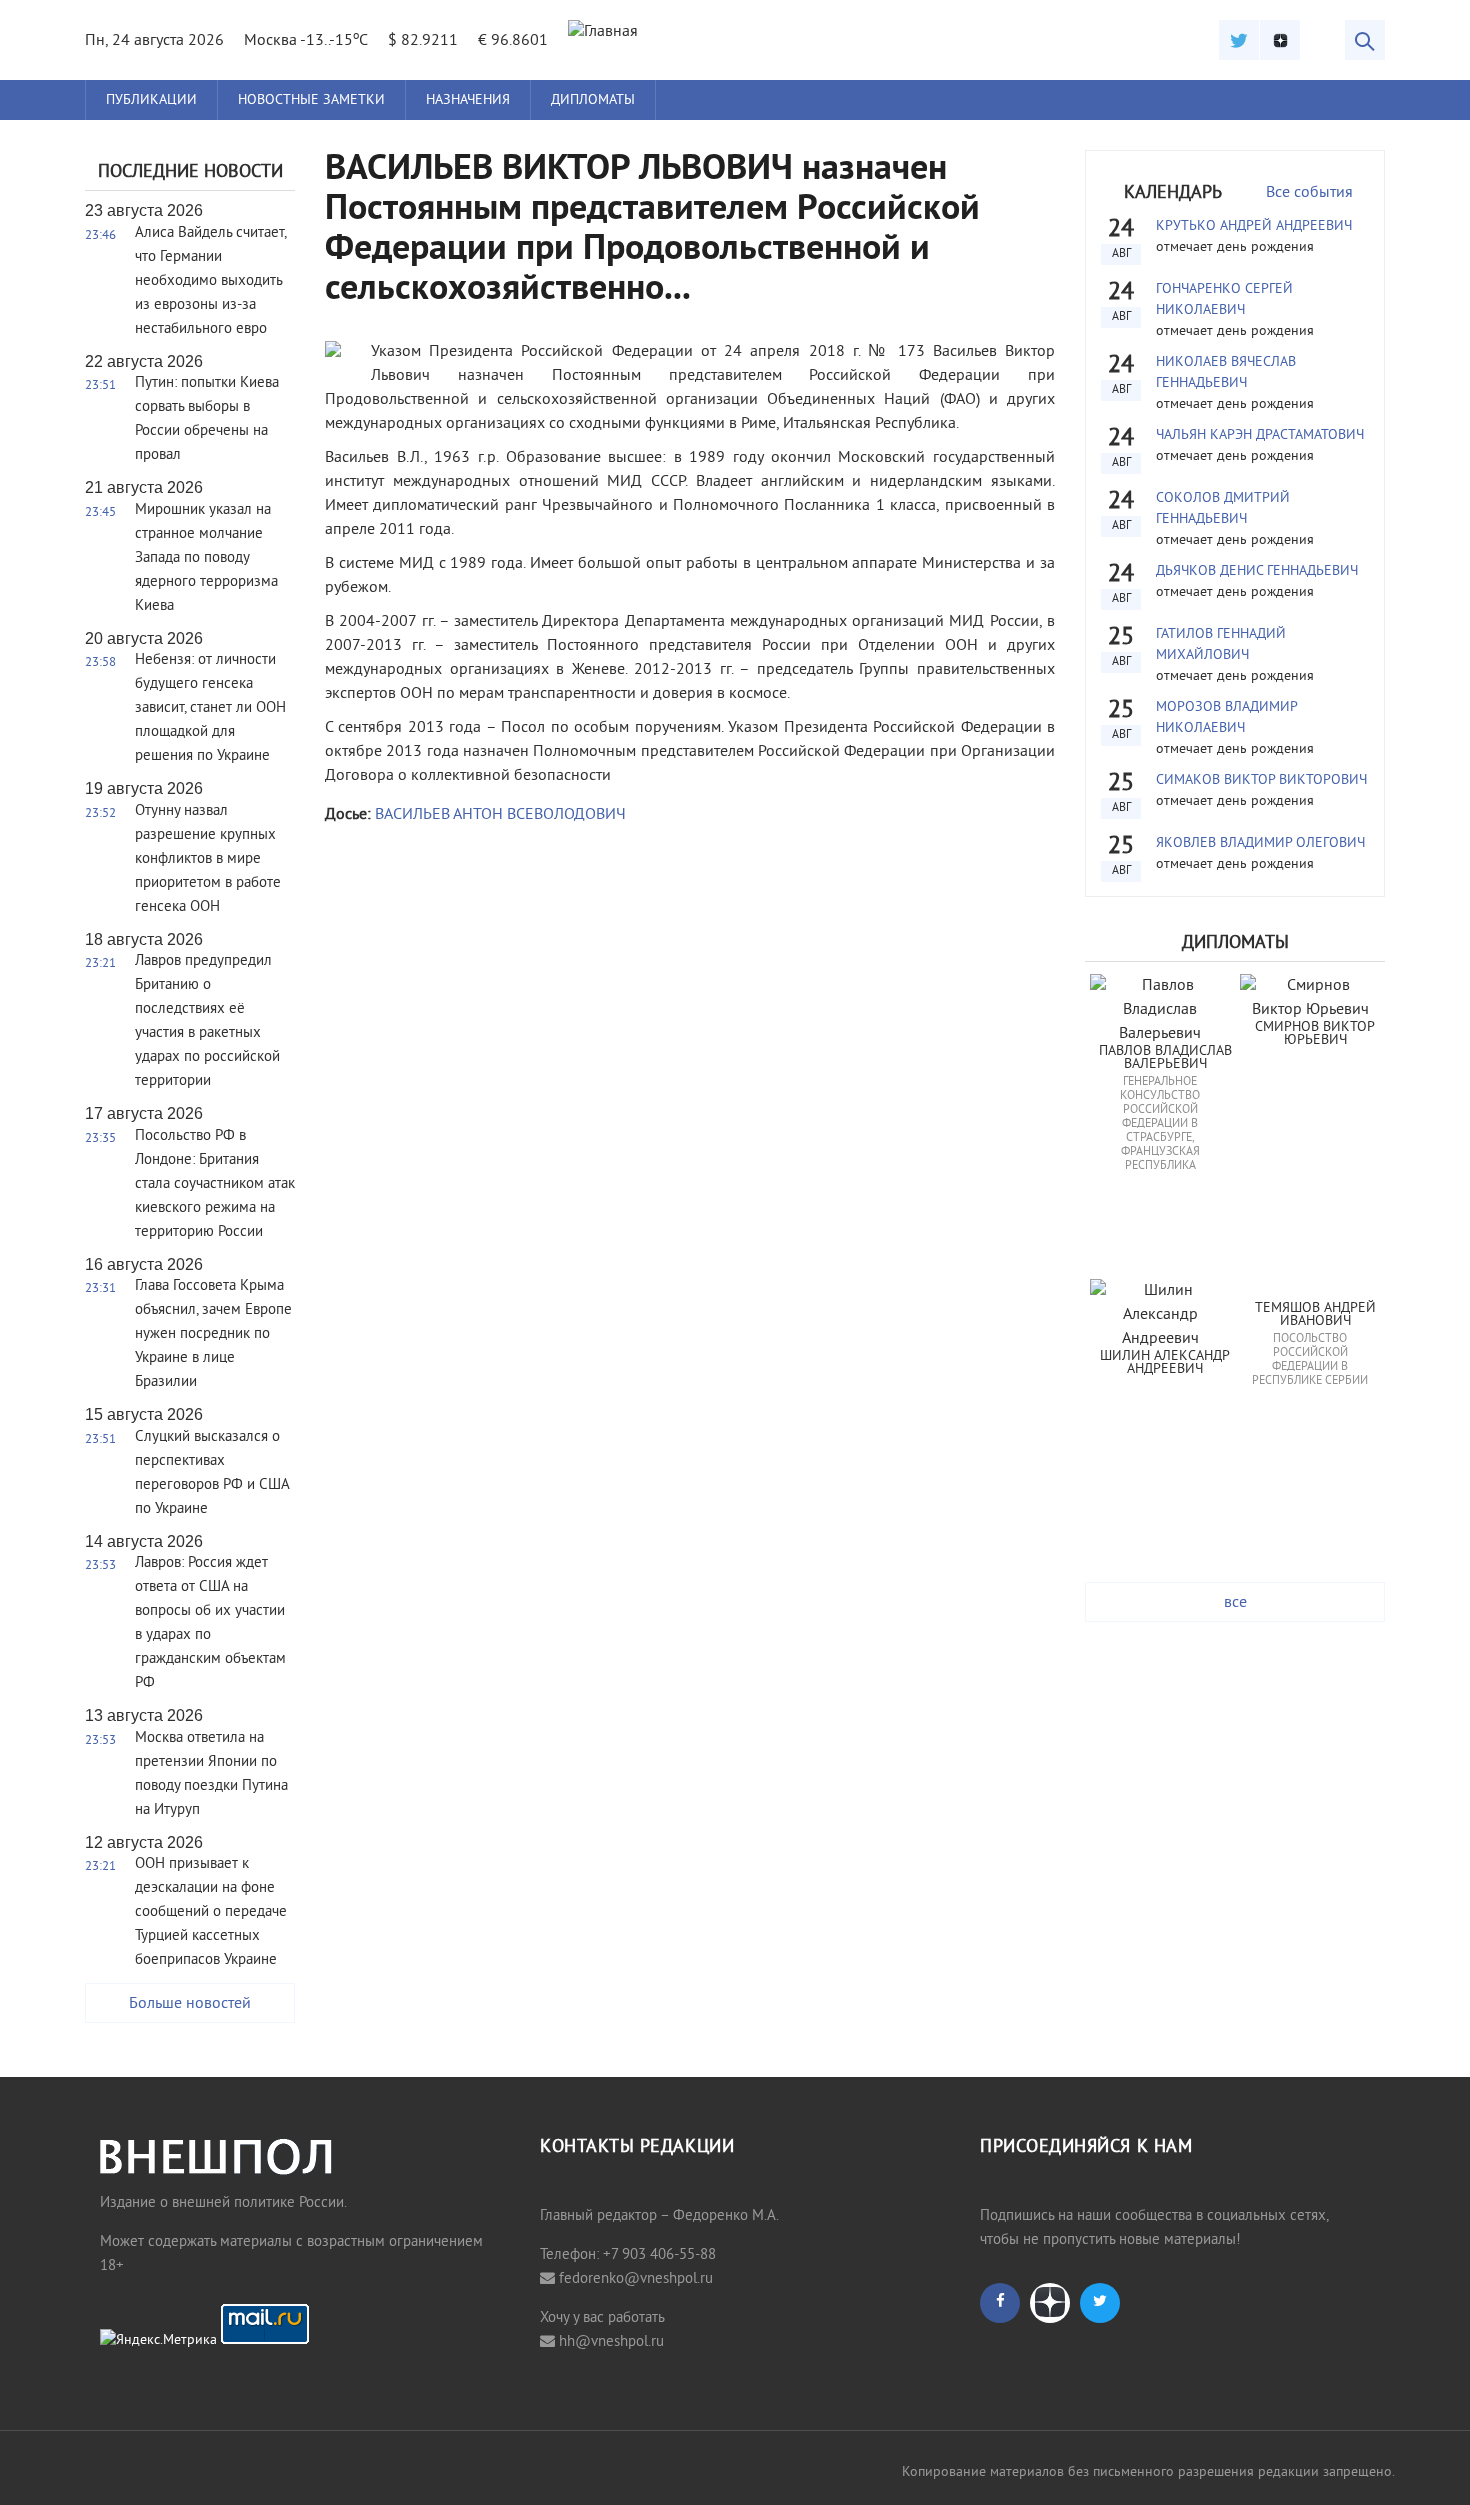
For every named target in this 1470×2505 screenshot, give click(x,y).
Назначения (468, 100)
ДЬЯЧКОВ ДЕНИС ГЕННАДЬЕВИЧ (1257, 571)
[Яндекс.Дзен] (1280, 40)
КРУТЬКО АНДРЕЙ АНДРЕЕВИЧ (1254, 226)
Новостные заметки (311, 100)
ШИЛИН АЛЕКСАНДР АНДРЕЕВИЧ (1167, 1363)
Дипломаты (593, 100)
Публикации (151, 100)
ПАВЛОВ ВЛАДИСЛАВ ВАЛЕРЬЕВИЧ (1167, 1058)
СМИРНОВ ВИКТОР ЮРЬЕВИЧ (1317, 1034)
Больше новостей (190, 2004)
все (1235, 1603)
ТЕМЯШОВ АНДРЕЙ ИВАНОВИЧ (1317, 1315)
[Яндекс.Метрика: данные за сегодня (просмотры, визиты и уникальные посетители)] (158, 2341)
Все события (1309, 193)
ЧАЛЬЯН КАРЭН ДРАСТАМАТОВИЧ (1260, 435)
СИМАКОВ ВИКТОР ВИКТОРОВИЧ (1261, 780)
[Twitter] (1239, 40)
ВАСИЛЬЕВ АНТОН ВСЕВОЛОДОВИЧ (500, 815)
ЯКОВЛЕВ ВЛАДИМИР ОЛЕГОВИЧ (1260, 843)
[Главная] (603, 32)
